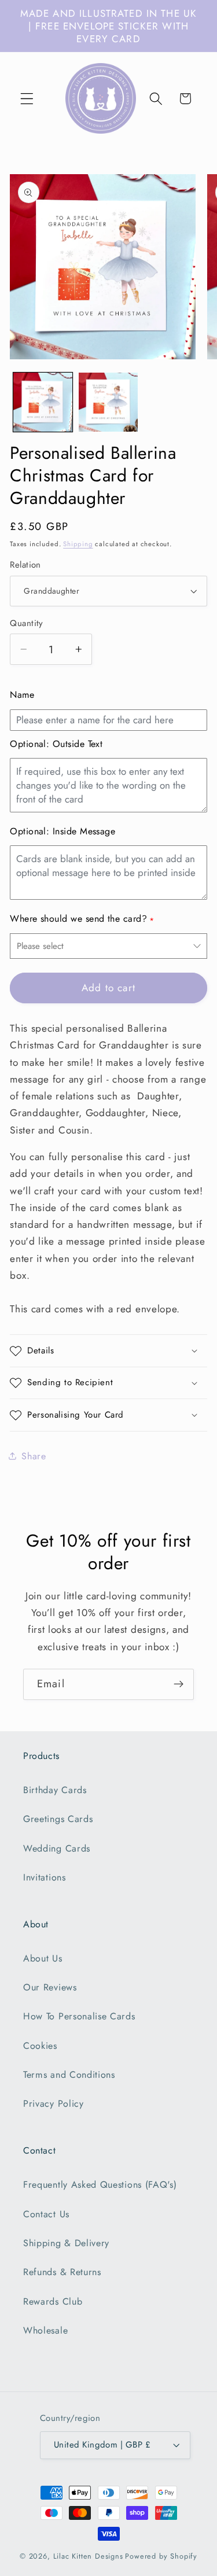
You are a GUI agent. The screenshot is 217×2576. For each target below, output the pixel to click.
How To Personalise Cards (79, 2016)
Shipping (78, 544)
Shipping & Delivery (66, 2243)
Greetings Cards (58, 1819)
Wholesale (45, 2330)
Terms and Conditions (69, 2075)
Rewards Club (53, 2301)
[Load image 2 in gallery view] (108, 402)
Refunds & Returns (62, 2272)
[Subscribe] (179, 1684)
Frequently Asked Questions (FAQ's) (100, 2185)
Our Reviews (50, 1987)
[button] (27, 99)
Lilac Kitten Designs (88, 2556)
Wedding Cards (57, 1848)
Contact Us (46, 2214)
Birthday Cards (55, 1790)
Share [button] (34, 1456)
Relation (25, 565)
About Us (43, 1958)
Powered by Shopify (161, 2556)
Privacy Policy (54, 2104)
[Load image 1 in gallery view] (43, 402)
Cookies (40, 2046)
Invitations (45, 1877)
